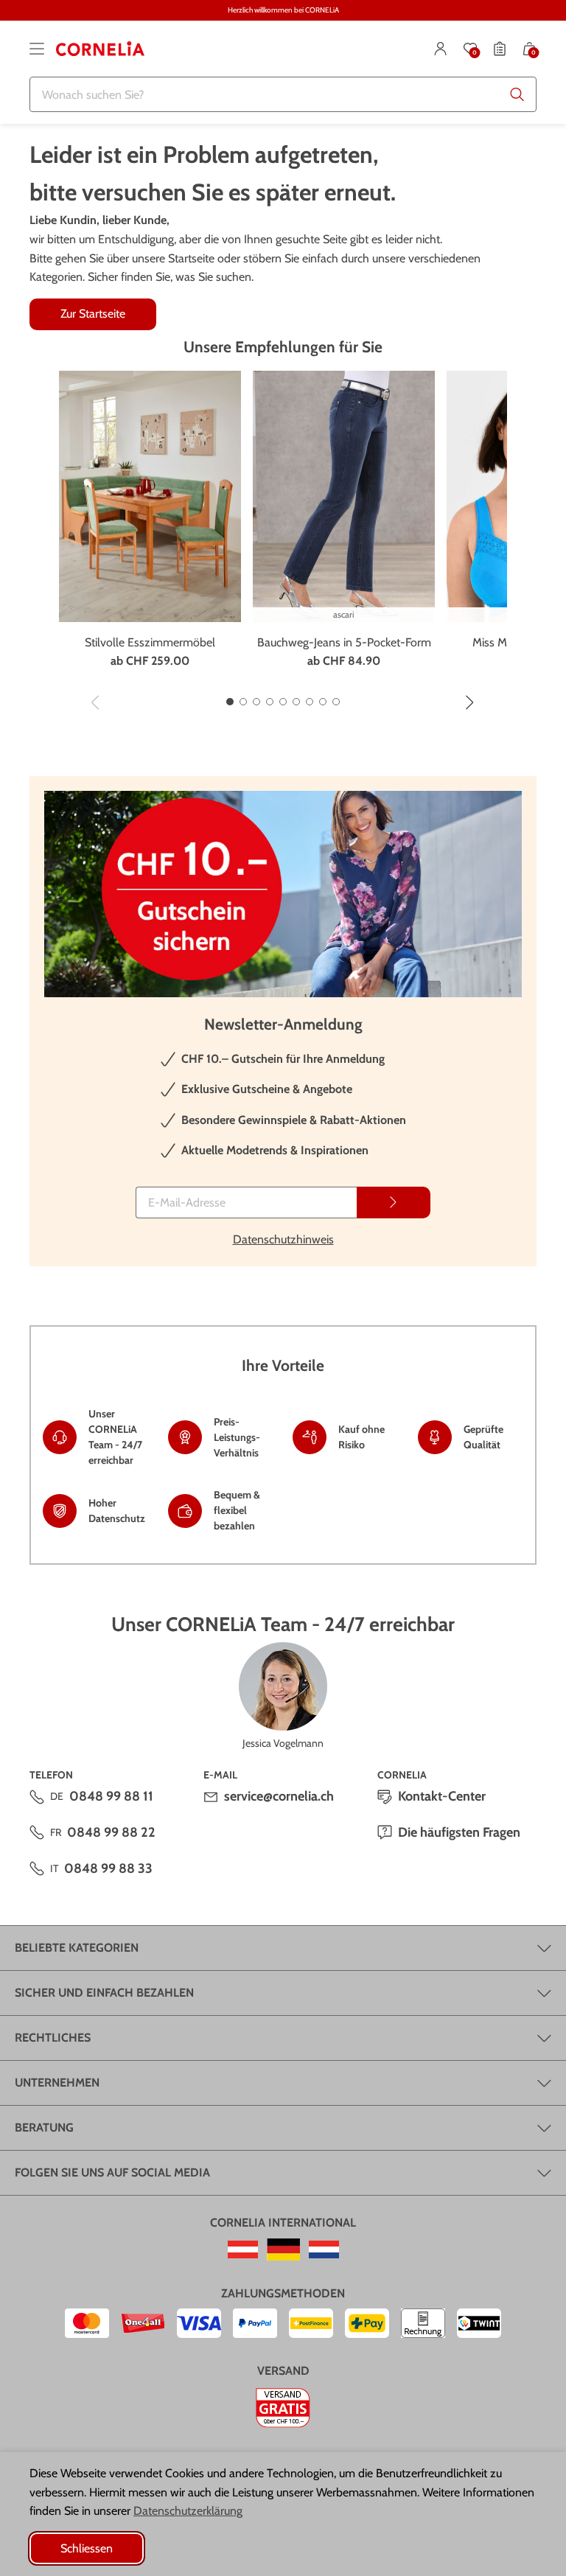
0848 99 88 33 (108, 1868)
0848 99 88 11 (111, 1796)
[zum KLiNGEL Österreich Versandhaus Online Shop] (243, 2249)
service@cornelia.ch (279, 1796)
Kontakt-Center (442, 1796)
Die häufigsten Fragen (459, 1832)
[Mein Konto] (441, 49)
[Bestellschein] (500, 49)
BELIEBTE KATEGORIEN (77, 1948)
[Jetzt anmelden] (394, 1203)
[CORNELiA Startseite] (100, 49)
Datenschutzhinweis (283, 1239)
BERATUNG (44, 2128)
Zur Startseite (93, 314)
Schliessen (87, 2548)
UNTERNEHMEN (57, 2083)
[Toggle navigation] (37, 49)
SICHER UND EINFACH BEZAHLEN (104, 1993)
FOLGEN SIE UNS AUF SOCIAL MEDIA (112, 2172)
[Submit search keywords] (517, 94)
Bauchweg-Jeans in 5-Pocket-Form (344, 642)
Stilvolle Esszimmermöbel (150, 642)
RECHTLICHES (53, 2038)
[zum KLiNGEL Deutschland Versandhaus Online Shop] (283, 2249)
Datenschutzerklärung (188, 2511)
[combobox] (283, 94)
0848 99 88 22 (111, 1832)
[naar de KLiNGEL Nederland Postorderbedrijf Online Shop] (324, 2249)
